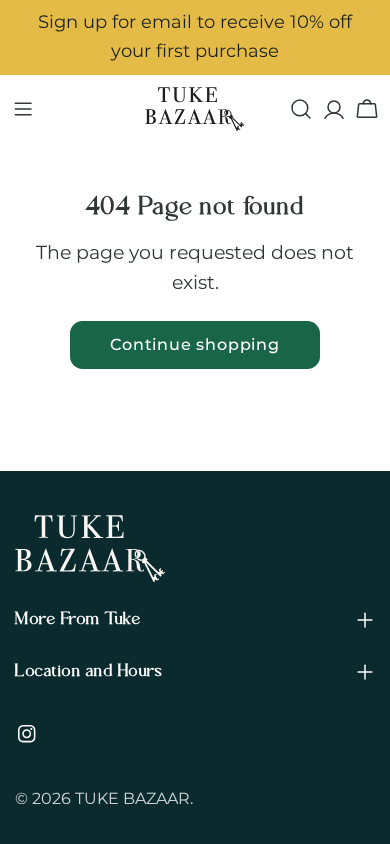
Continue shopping (195, 344)
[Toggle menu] (23, 109)
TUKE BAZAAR (132, 798)
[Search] (301, 109)
